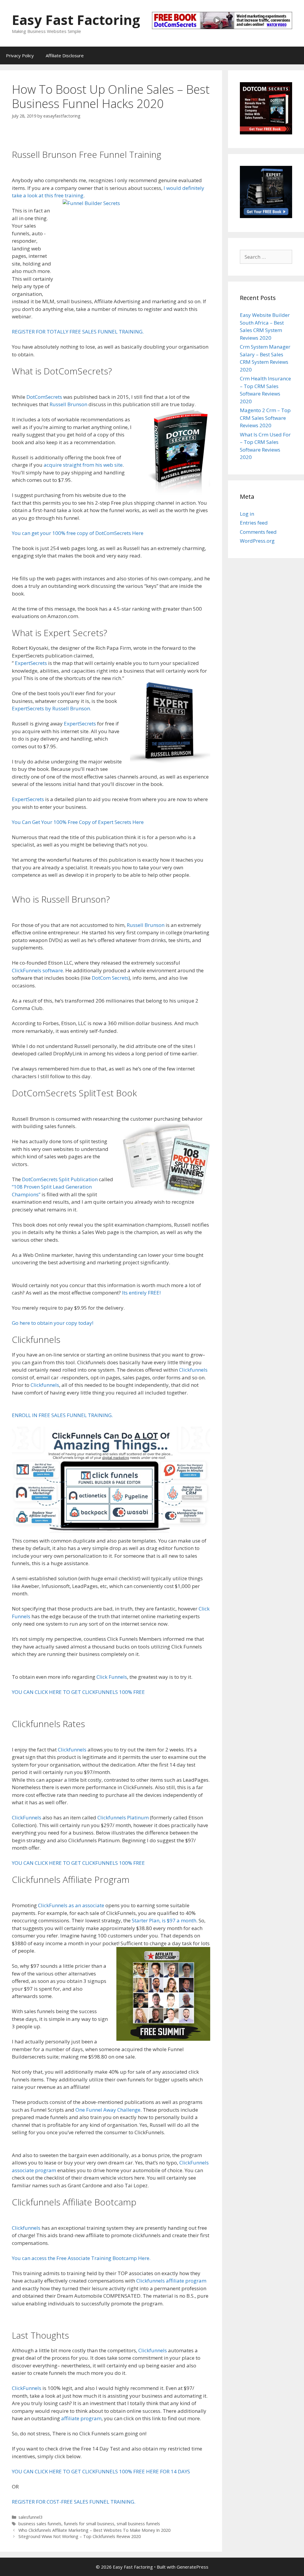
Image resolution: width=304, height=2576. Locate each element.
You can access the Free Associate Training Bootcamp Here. (81, 2258)
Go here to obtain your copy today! (53, 1323)
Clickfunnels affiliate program (171, 2281)
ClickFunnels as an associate (71, 1905)
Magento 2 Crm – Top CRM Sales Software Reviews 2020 (265, 418)
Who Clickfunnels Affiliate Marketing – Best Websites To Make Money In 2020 (94, 2530)
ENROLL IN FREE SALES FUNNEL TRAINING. (62, 1415)
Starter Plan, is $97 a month (164, 1920)
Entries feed (254, 523)
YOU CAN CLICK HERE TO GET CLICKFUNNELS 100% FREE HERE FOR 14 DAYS (101, 2471)
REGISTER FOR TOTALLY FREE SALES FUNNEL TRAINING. (78, 332)
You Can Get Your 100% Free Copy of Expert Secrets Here (78, 822)
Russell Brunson (68, 404)
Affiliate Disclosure (65, 55)
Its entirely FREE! (141, 1293)
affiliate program (81, 2418)
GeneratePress (193, 2567)
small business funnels (138, 2524)
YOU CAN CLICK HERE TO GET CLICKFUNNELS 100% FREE (78, 1692)
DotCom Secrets (110, 978)
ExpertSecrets (31, 663)
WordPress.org (257, 541)
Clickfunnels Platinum (123, 1817)
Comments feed (258, 532)
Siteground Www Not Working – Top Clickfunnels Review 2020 (80, 2536)
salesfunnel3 (30, 2517)
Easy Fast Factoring (76, 20)
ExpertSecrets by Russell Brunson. (52, 708)
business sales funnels (40, 2524)
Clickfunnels (193, 1370)
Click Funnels (112, 1677)
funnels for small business (89, 2524)
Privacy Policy (20, 55)
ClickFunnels (27, 1817)
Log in (247, 514)
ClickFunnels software (37, 970)
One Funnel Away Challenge (108, 2110)
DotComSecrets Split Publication (60, 1179)
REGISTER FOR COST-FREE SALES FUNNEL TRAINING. (74, 2502)
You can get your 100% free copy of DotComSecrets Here (78, 533)
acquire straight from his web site (83, 465)
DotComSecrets (44, 397)
